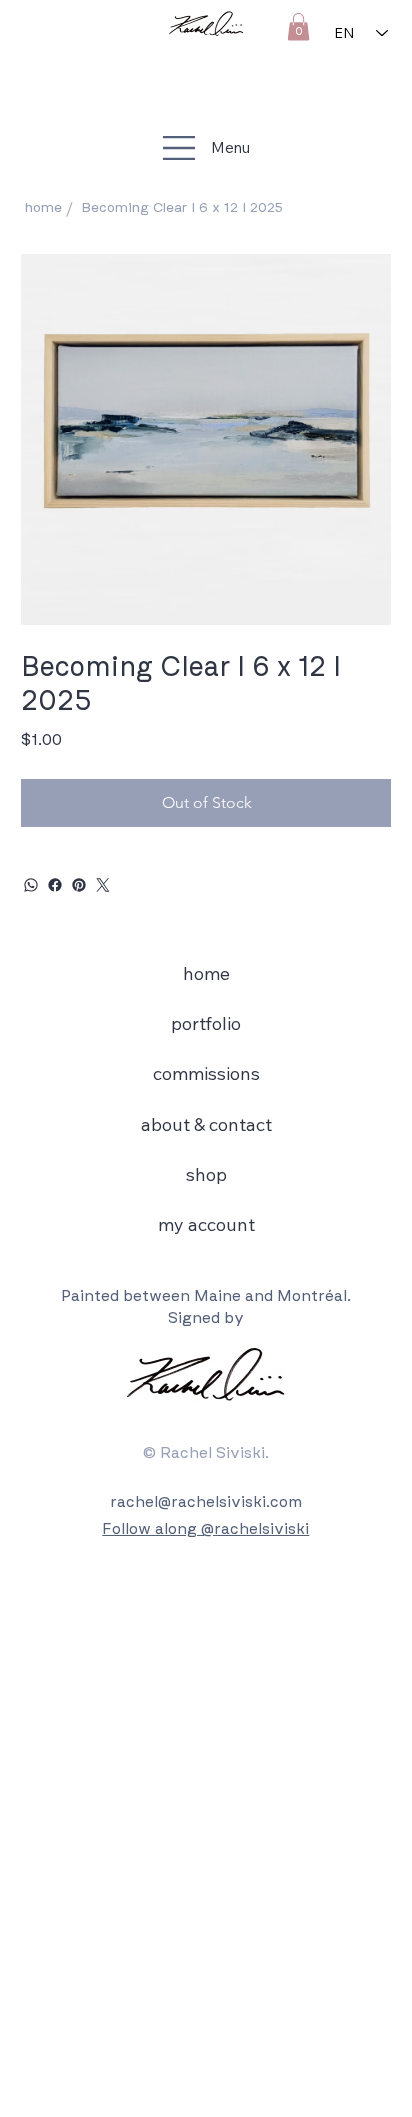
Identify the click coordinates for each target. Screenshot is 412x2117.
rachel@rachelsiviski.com (206, 1501)
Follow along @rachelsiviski (205, 1528)
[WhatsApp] (31, 885)
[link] (298, 26)
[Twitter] (103, 885)
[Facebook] (55, 885)
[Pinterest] (79, 885)
